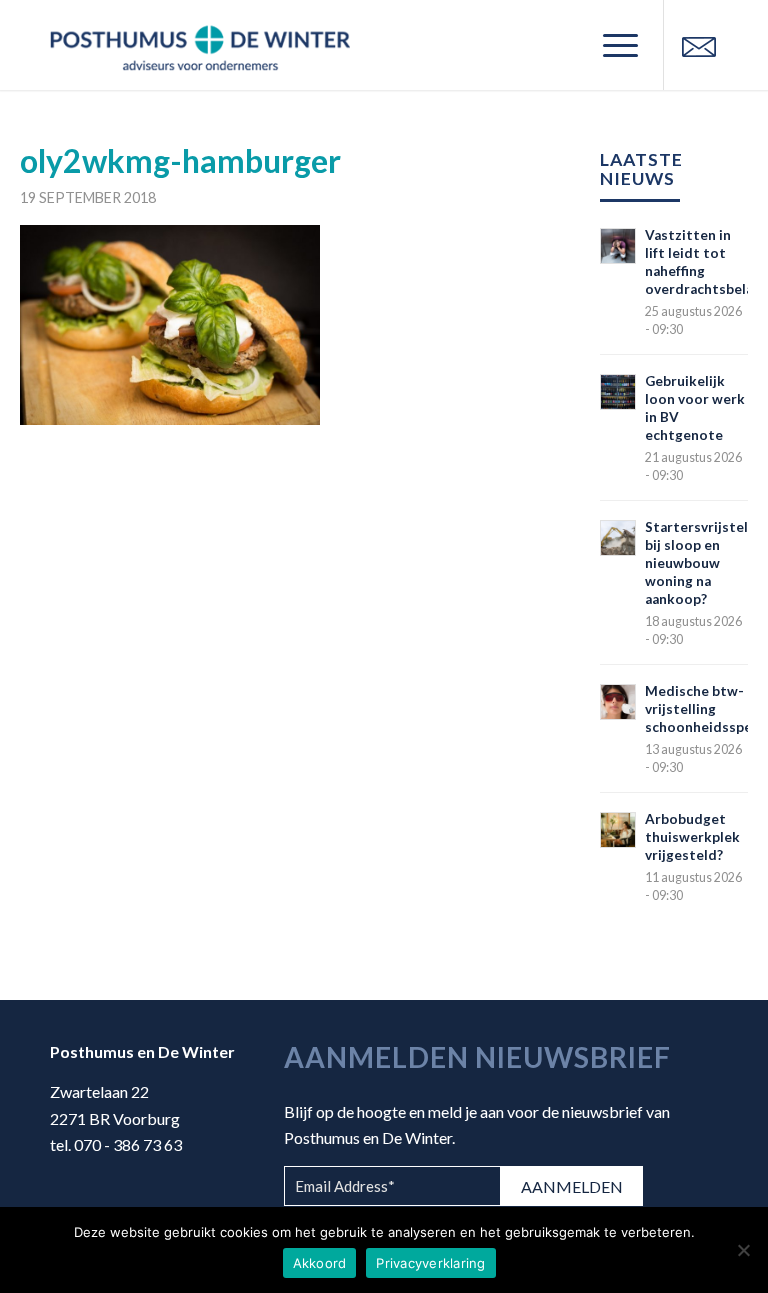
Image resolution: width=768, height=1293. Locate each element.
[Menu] (610, 45)
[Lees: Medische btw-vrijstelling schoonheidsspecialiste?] (618, 702)
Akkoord (320, 1263)
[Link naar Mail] (699, 45)
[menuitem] (610, 45)
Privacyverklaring (430, 1263)
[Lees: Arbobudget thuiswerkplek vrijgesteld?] (618, 830)
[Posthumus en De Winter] (200, 45)
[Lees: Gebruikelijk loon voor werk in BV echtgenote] (618, 392)
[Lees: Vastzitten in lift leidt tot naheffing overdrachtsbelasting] (618, 246)
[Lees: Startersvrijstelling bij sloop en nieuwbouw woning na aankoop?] (618, 538)
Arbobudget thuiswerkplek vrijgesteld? (692, 837)
